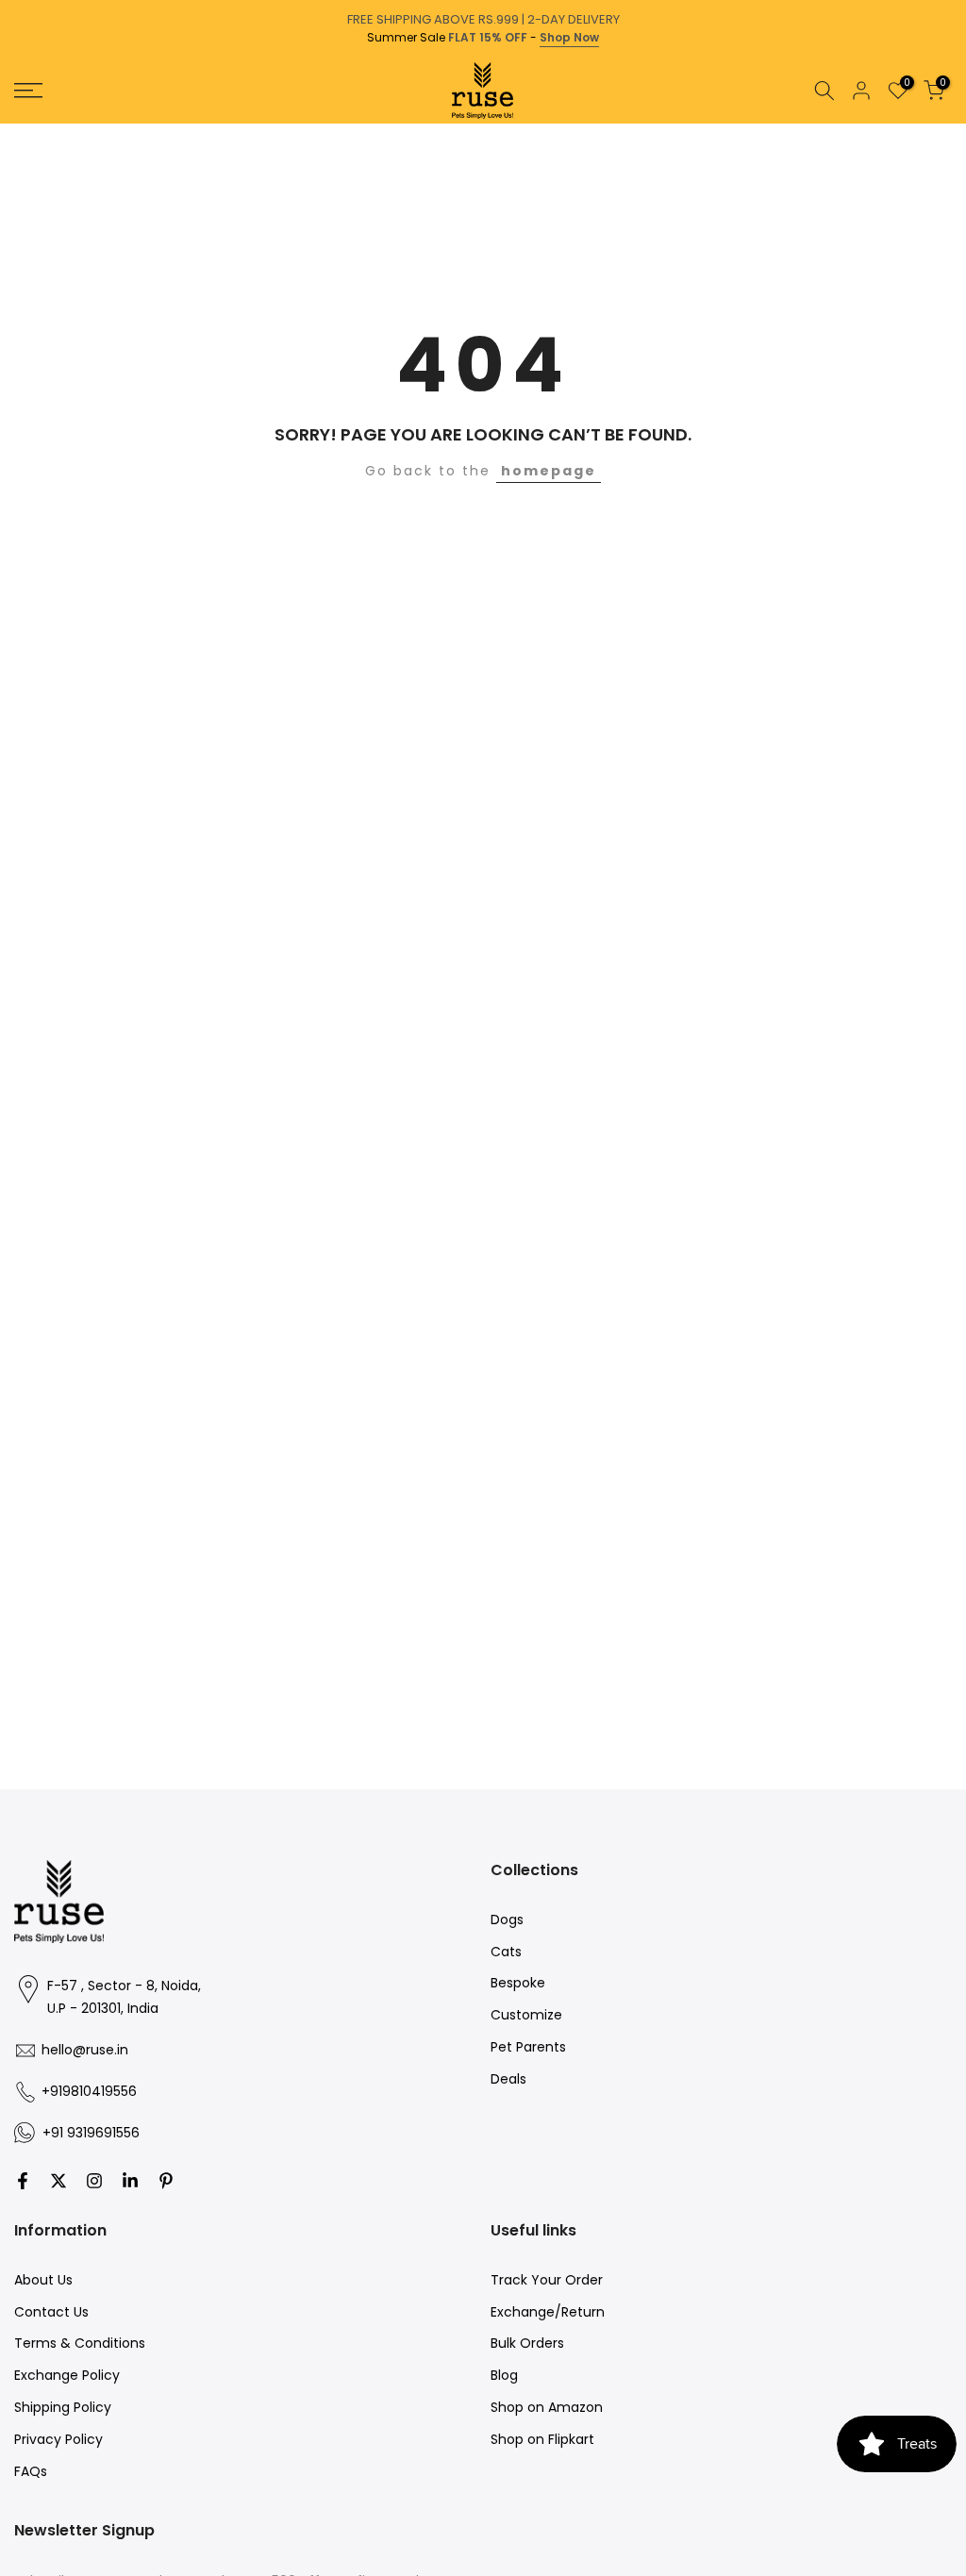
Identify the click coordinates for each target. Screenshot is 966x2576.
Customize (526, 2015)
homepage (549, 471)
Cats (506, 1952)
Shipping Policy (63, 2407)
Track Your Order (547, 2280)
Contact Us (51, 2312)
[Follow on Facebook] (23, 2181)
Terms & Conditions (80, 2343)
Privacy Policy (58, 2439)
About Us (43, 2280)
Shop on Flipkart (542, 2439)
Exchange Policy (67, 2375)
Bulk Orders (527, 2343)
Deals (508, 2079)
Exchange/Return (548, 2312)
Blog (504, 2375)
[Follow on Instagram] (94, 2181)
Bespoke (518, 1983)
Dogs (507, 1920)
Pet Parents (528, 2047)
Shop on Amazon (547, 2407)
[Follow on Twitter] (58, 2181)
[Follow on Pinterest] (166, 2181)
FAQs (31, 2471)
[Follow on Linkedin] (130, 2181)
